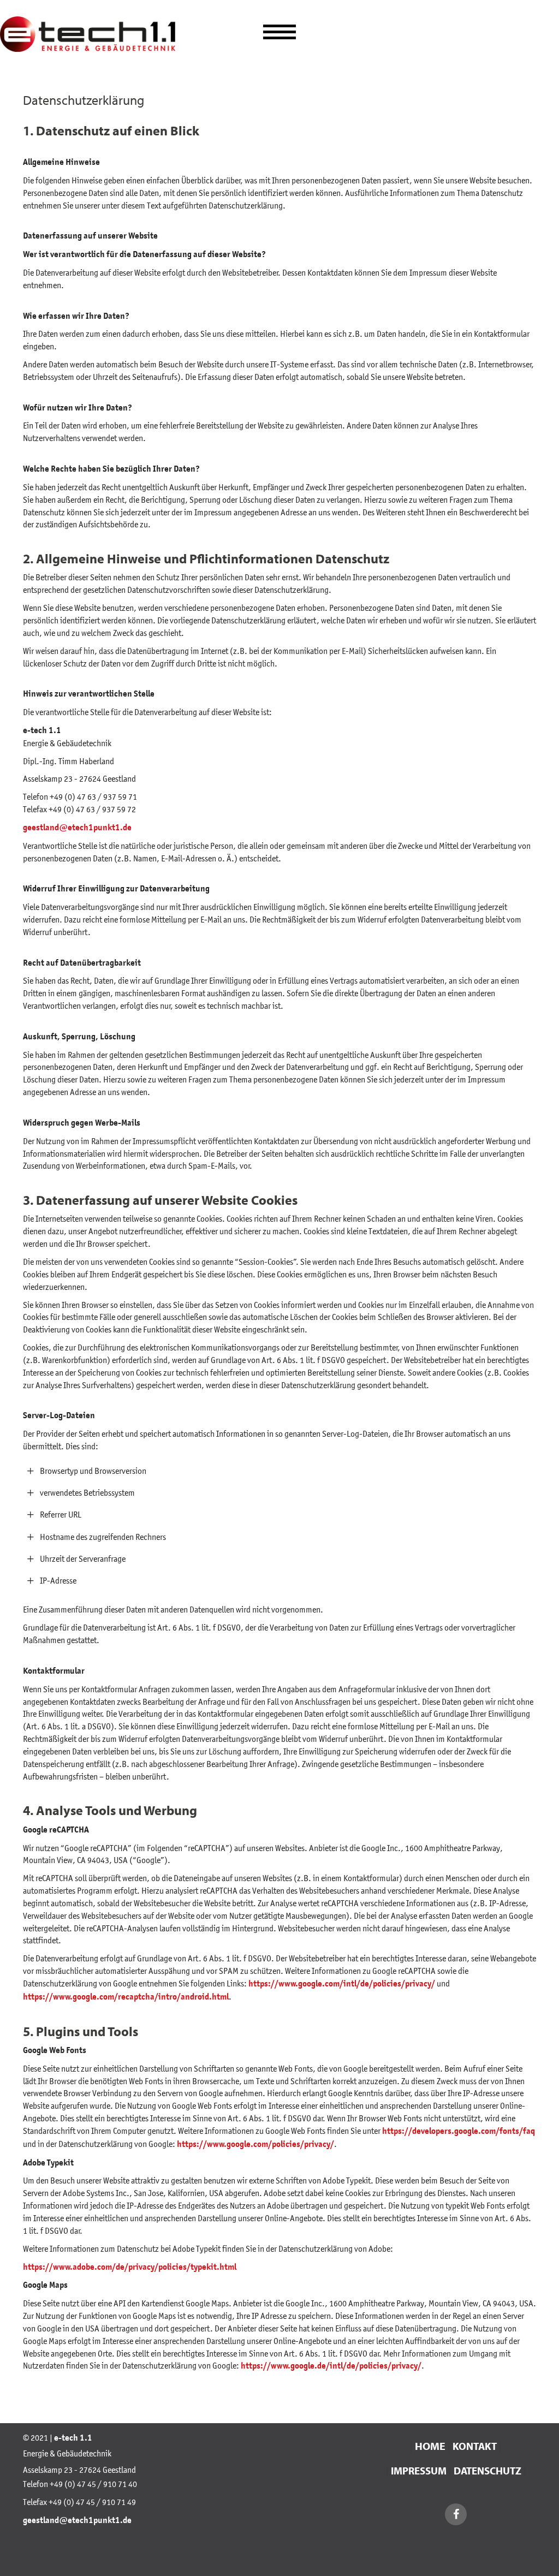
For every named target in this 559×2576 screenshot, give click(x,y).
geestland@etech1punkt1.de (77, 828)
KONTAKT (475, 2446)
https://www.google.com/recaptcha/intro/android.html (126, 1997)
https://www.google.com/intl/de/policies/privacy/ (342, 1984)
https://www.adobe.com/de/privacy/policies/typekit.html (130, 2267)
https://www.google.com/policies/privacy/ (255, 2144)
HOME (430, 2446)
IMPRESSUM (418, 2471)
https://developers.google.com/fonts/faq (459, 2131)
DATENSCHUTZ (486, 2471)
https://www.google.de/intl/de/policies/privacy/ (331, 2366)
